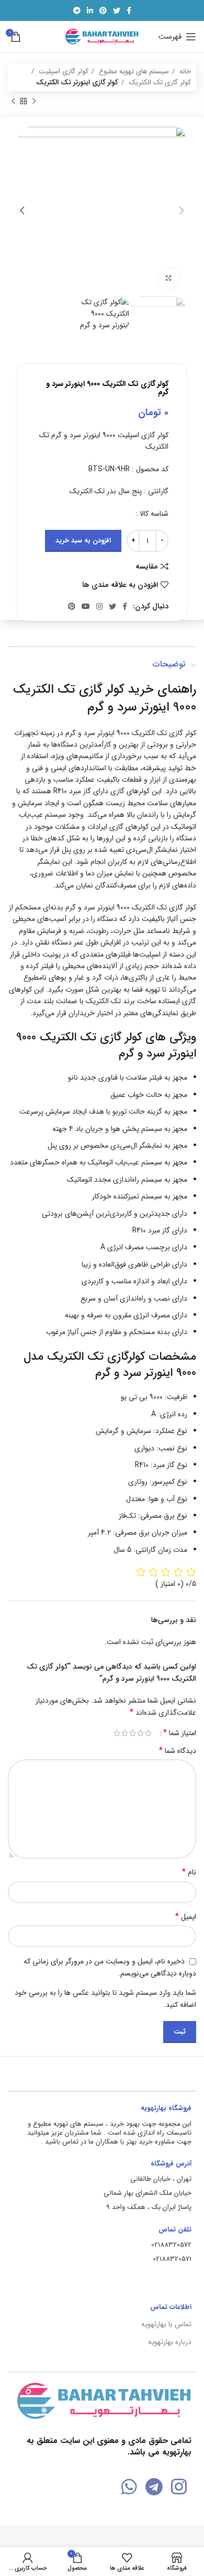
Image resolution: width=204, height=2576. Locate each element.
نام (189, 1872)
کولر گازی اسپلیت (63, 71)
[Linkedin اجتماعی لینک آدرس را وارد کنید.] (90, 10)
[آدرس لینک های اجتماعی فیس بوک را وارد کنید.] (129, 10)
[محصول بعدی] (13, 102)
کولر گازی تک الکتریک (159, 82)
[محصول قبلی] (34, 102)
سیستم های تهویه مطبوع (133, 71)
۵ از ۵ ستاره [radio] (117, 1733)
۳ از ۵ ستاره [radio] (133, 1733)
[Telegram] (154, 2487)
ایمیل (186, 1917)
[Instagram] (179, 2487)
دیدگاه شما (178, 1751)
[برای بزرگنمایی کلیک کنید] (168, 278)
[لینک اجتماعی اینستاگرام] (99, 606)
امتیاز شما (180, 1733)
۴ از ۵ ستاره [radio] (125, 1733)
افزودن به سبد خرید (83, 541)
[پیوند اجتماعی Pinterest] (103, 10)
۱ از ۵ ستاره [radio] (148, 1733)
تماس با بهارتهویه (166, 2324)
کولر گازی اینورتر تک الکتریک (77, 82)
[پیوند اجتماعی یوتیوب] (86, 606)
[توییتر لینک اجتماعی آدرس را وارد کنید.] (117, 10)
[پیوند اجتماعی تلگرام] (77, 10)
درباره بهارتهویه (170, 2342)
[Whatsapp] (129, 2487)
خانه (184, 71)
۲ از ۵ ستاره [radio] (140, 1733)
